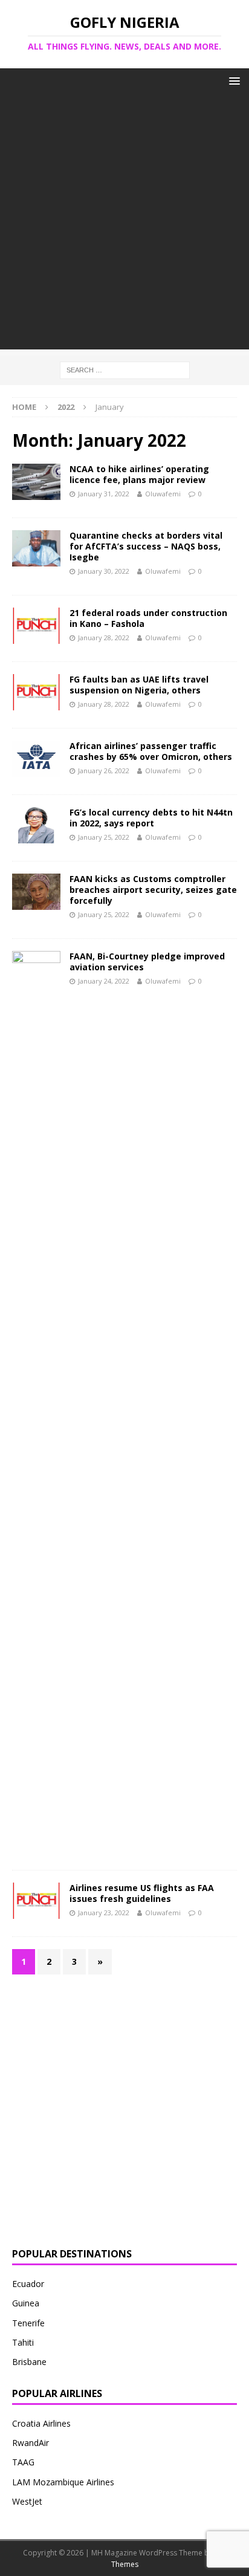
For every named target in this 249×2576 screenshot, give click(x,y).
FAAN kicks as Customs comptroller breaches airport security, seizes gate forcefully (153, 890)
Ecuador (28, 2284)
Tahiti (23, 2342)
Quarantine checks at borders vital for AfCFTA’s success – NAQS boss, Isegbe (146, 546)
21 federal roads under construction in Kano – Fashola (148, 618)
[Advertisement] (124, 225)
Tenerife (28, 2323)
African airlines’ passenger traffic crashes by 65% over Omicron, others (151, 751)
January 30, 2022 (104, 571)
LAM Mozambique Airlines (63, 2482)
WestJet (27, 2501)
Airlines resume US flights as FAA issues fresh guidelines (142, 1893)
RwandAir (31, 2443)
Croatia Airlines (41, 2423)
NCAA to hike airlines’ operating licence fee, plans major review (139, 474)
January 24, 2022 (104, 981)
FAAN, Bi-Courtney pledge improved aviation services (147, 962)
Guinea (26, 2303)
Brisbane (29, 2362)
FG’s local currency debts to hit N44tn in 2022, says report (151, 818)
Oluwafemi (163, 494)
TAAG (23, 2462)
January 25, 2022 (104, 837)
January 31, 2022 (104, 494)
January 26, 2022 (104, 771)
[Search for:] (125, 370)
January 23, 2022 (104, 1913)
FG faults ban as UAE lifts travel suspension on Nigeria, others (139, 685)
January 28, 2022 (104, 638)
